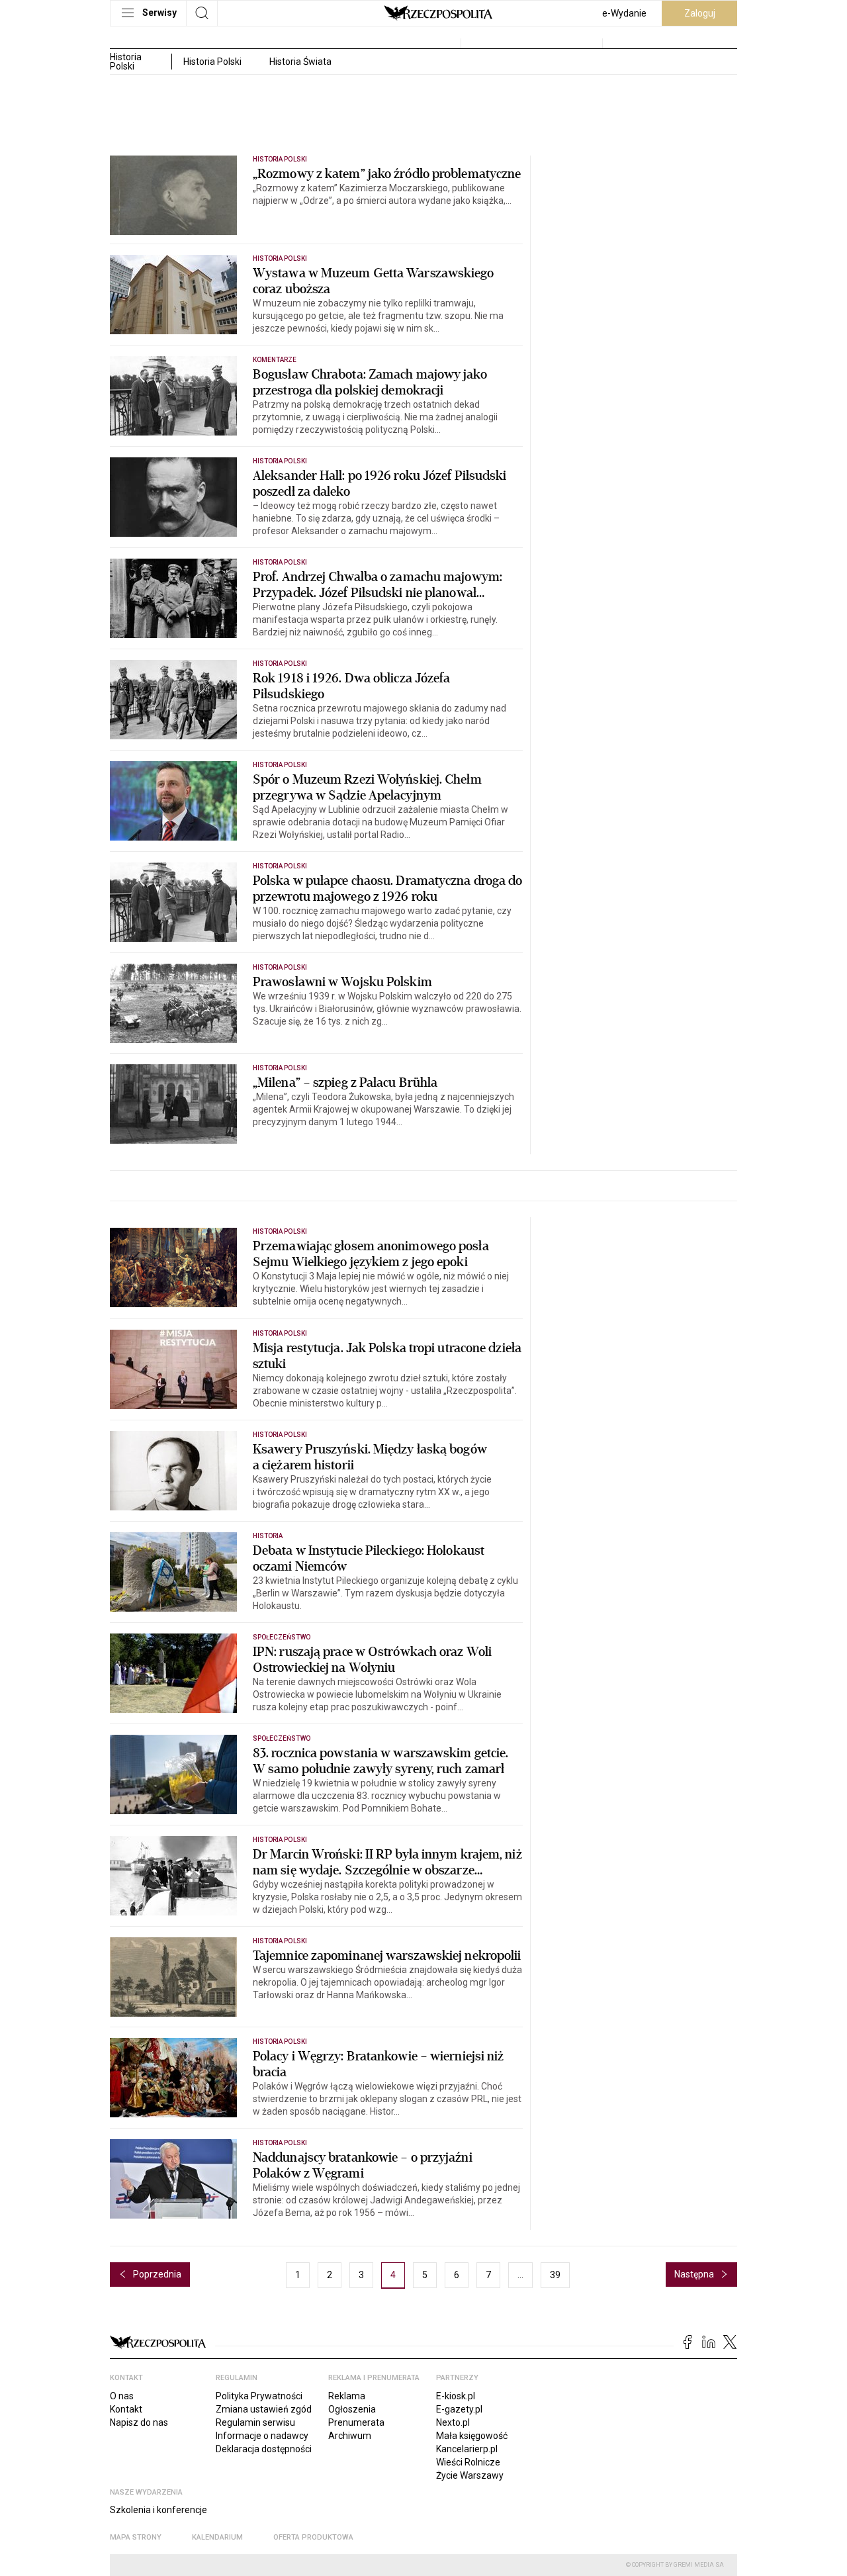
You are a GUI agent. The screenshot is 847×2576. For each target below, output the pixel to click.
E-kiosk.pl (456, 2396)
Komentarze (275, 360)
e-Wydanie (624, 13)
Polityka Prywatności (259, 2396)
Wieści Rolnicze (468, 2462)
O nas (122, 2396)
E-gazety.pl (459, 2409)
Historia (268, 1536)
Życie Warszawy (470, 2475)
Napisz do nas (139, 2422)
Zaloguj (700, 13)
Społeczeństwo (282, 1637)
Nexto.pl (453, 2422)
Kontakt (126, 2409)
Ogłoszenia (352, 2409)
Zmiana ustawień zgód (264, 2409)
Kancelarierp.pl (467, 2449)
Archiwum (350, 2436)
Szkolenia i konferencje (158, 2510)
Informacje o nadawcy (262, 2436)
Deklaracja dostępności (264, 2449)
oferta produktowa (313, 2537)
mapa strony (136, 2537)
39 (555, 2275)
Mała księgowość (472, 2436)
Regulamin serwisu (255, 2422)
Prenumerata (356, 2422)
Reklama (347, 2396)
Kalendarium (217, 2537)
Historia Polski (212, 62)
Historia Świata (300, 62)
